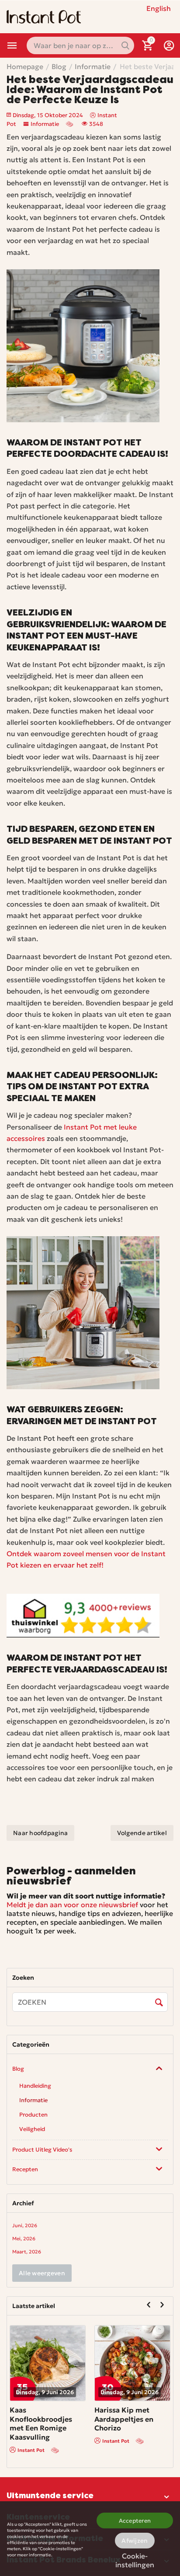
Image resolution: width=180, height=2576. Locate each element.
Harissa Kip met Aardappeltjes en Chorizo (64, 2419)
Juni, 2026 (25, 2225)
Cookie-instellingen (135, 2559)
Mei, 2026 (24, 2239)
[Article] (70, 124)
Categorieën (12, 45)
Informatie (45, 124)
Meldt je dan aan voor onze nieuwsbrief (72, 1905)
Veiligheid (32, 2129)
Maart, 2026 (27, 2252)
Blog (18, 2069)
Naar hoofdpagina (40, 1833)
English (159, 8)
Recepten (25, 2169)
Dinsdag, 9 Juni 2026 (70, 2392)
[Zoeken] (159, 2002)
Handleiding (35, 2086)
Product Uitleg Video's (42, 2150)
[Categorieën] (12, 45)
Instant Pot (56, 2441)
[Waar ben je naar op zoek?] (125, 45)
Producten (33, 2115)
